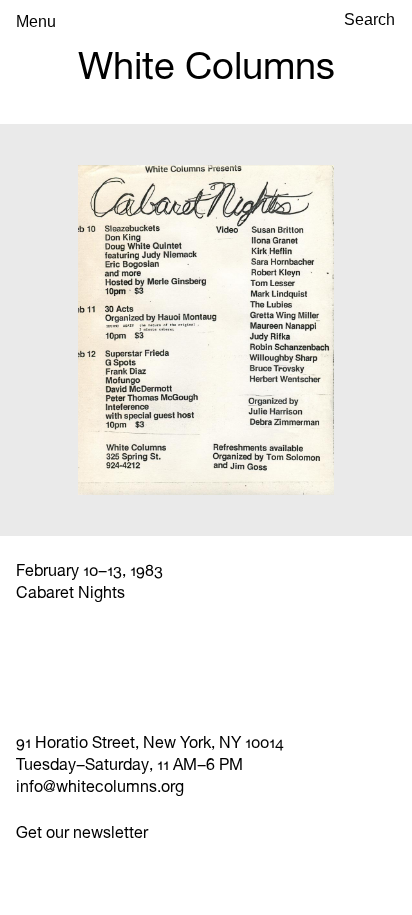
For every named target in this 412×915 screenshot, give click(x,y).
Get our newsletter (82, 832)
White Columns (206, 66)
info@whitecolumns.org (100, 786)
